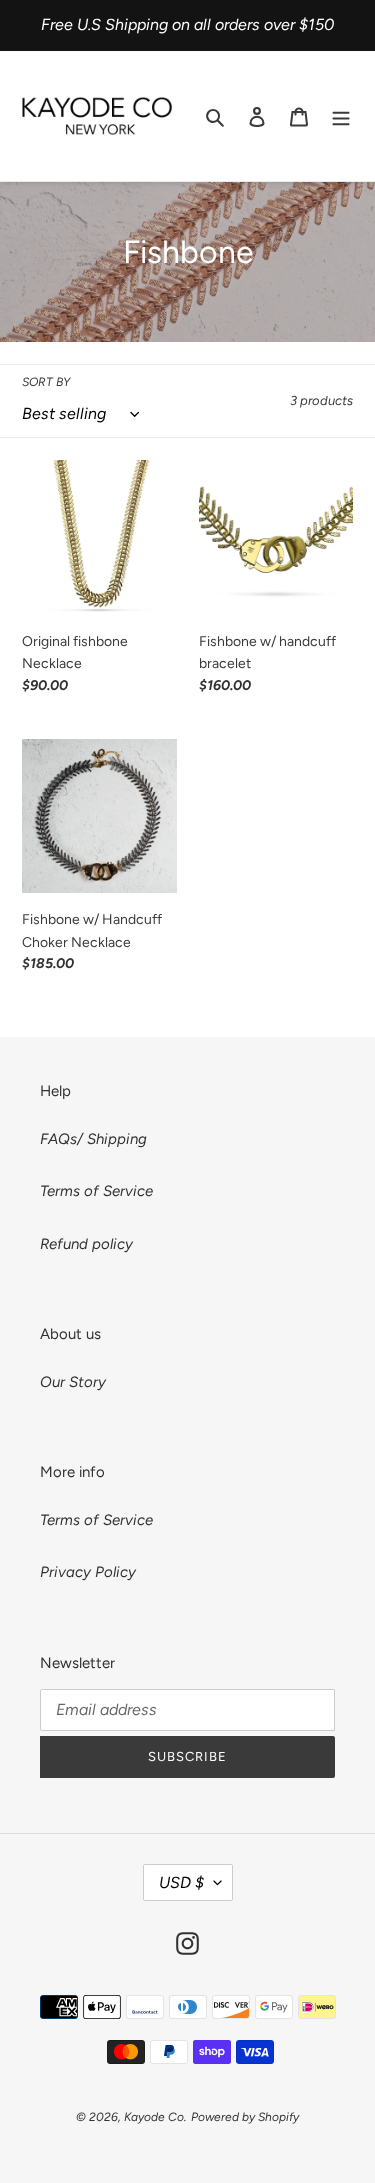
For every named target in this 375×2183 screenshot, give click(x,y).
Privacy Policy (88, 1572)
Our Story (73, 1382)
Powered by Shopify (245, 2117)
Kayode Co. (155, 2117)
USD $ (181, 1882)
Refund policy (86, 1244)
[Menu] (341, 116)
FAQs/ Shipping (93, 1139)
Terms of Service (96, 1191)
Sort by (46, 382)
